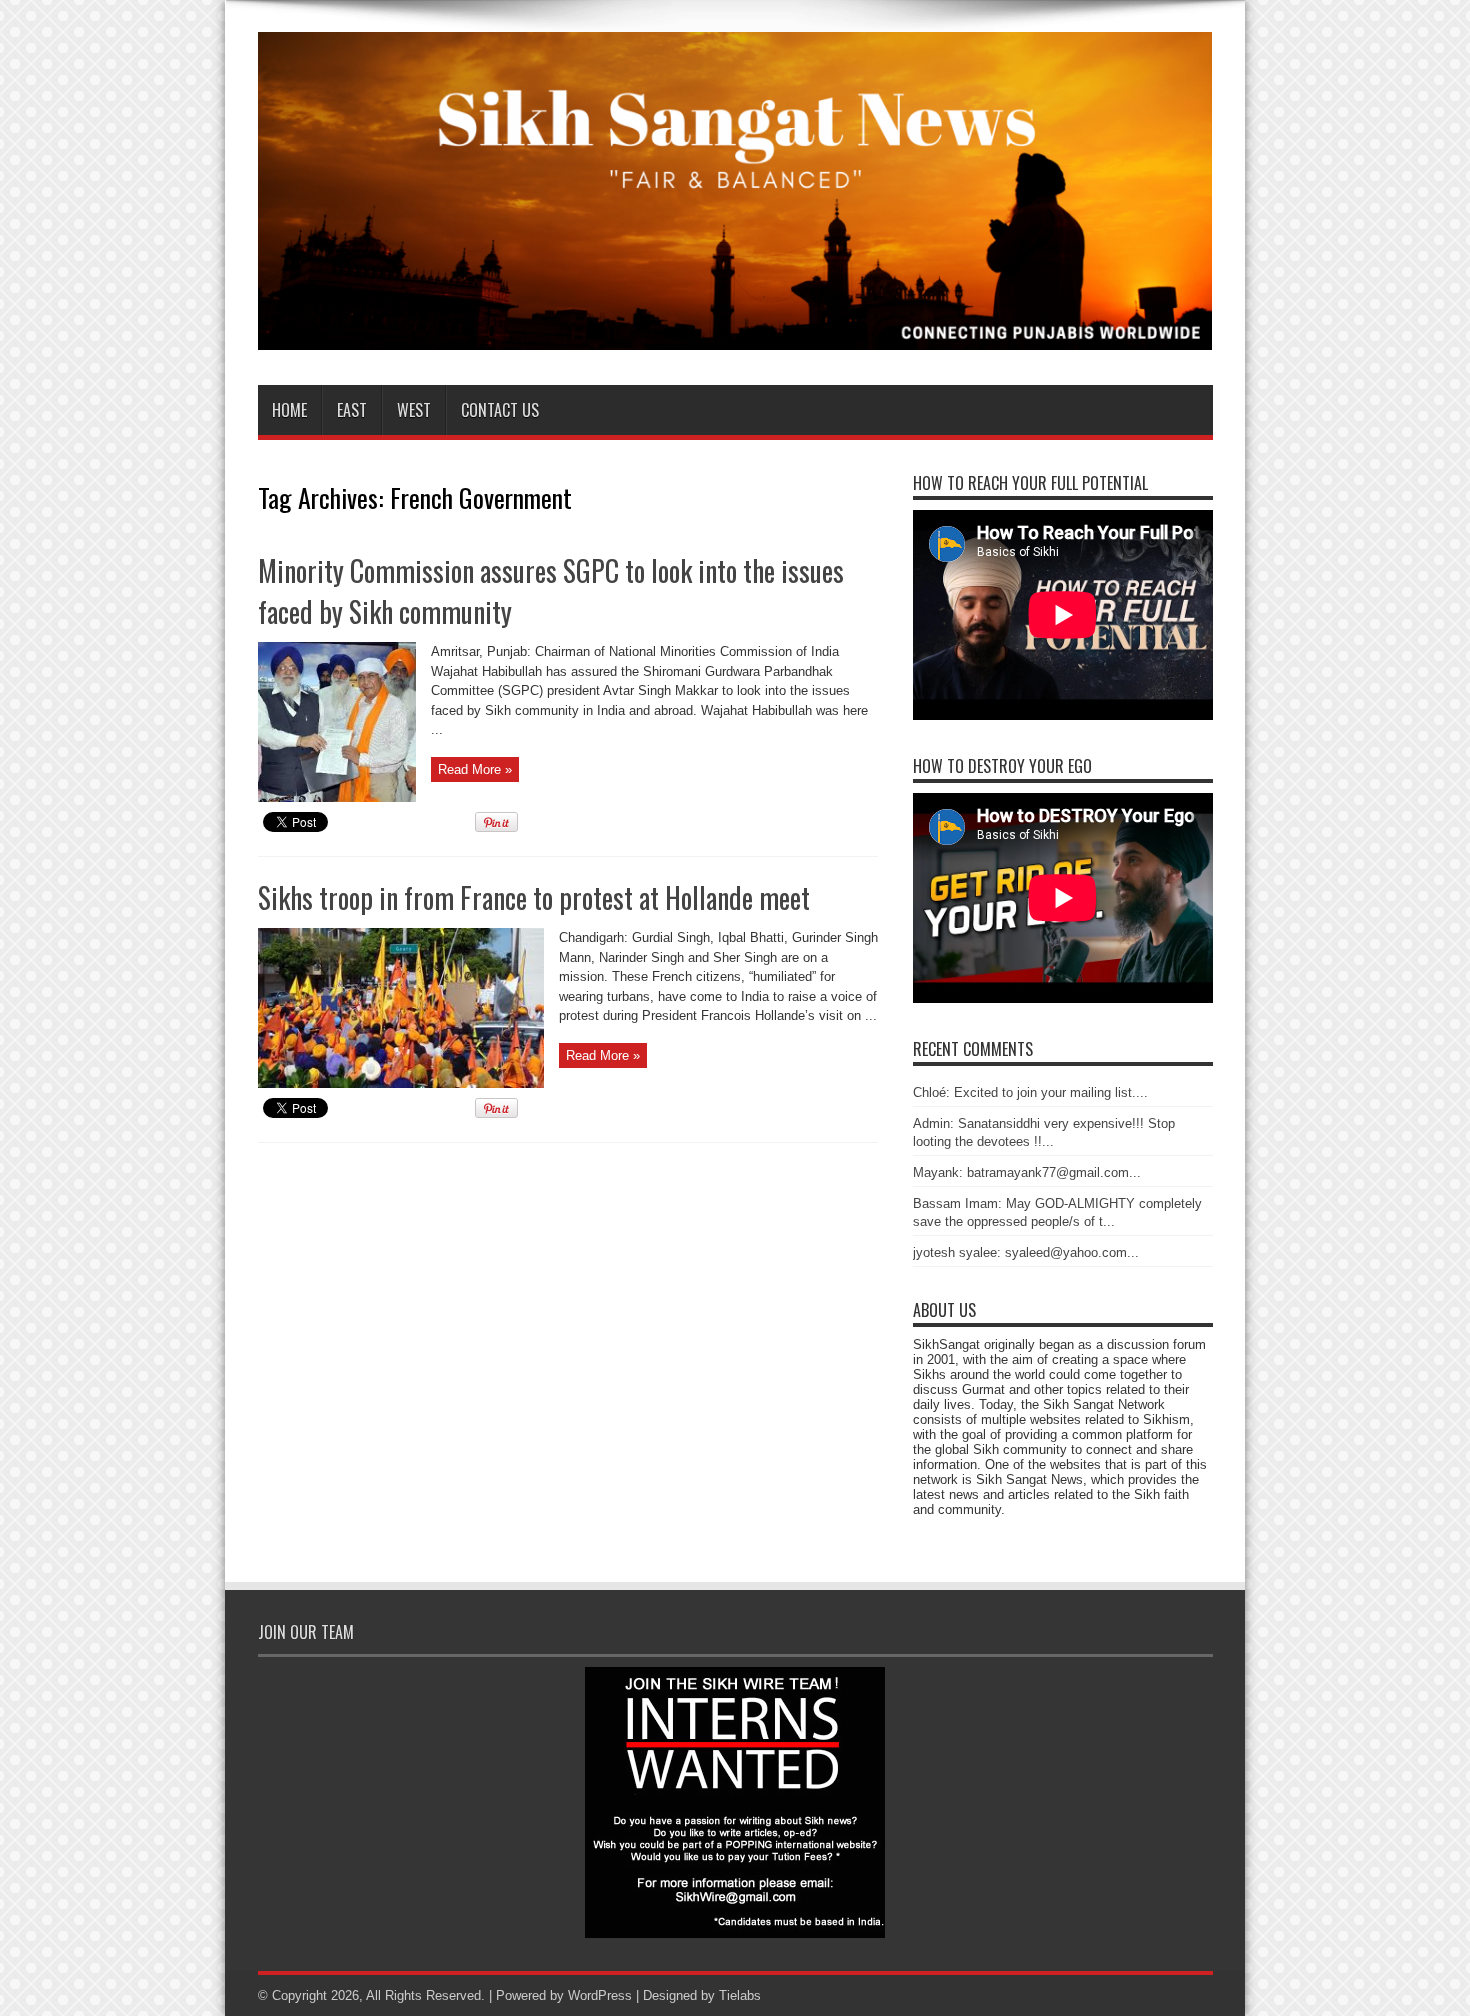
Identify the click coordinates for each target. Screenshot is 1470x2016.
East (352, 410)
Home (289, 410)
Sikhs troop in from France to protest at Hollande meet (534, 897)
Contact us (500, 410)
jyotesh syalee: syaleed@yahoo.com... (1026, 1252)
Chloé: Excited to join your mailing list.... (1030, 1092)
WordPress (600, 1995)
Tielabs (740, 1995)
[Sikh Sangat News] (735, 335)
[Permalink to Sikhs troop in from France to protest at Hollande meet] (401, 1083)
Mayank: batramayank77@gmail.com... (1027, 1172)
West (414, 410)
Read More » (475, 769)
